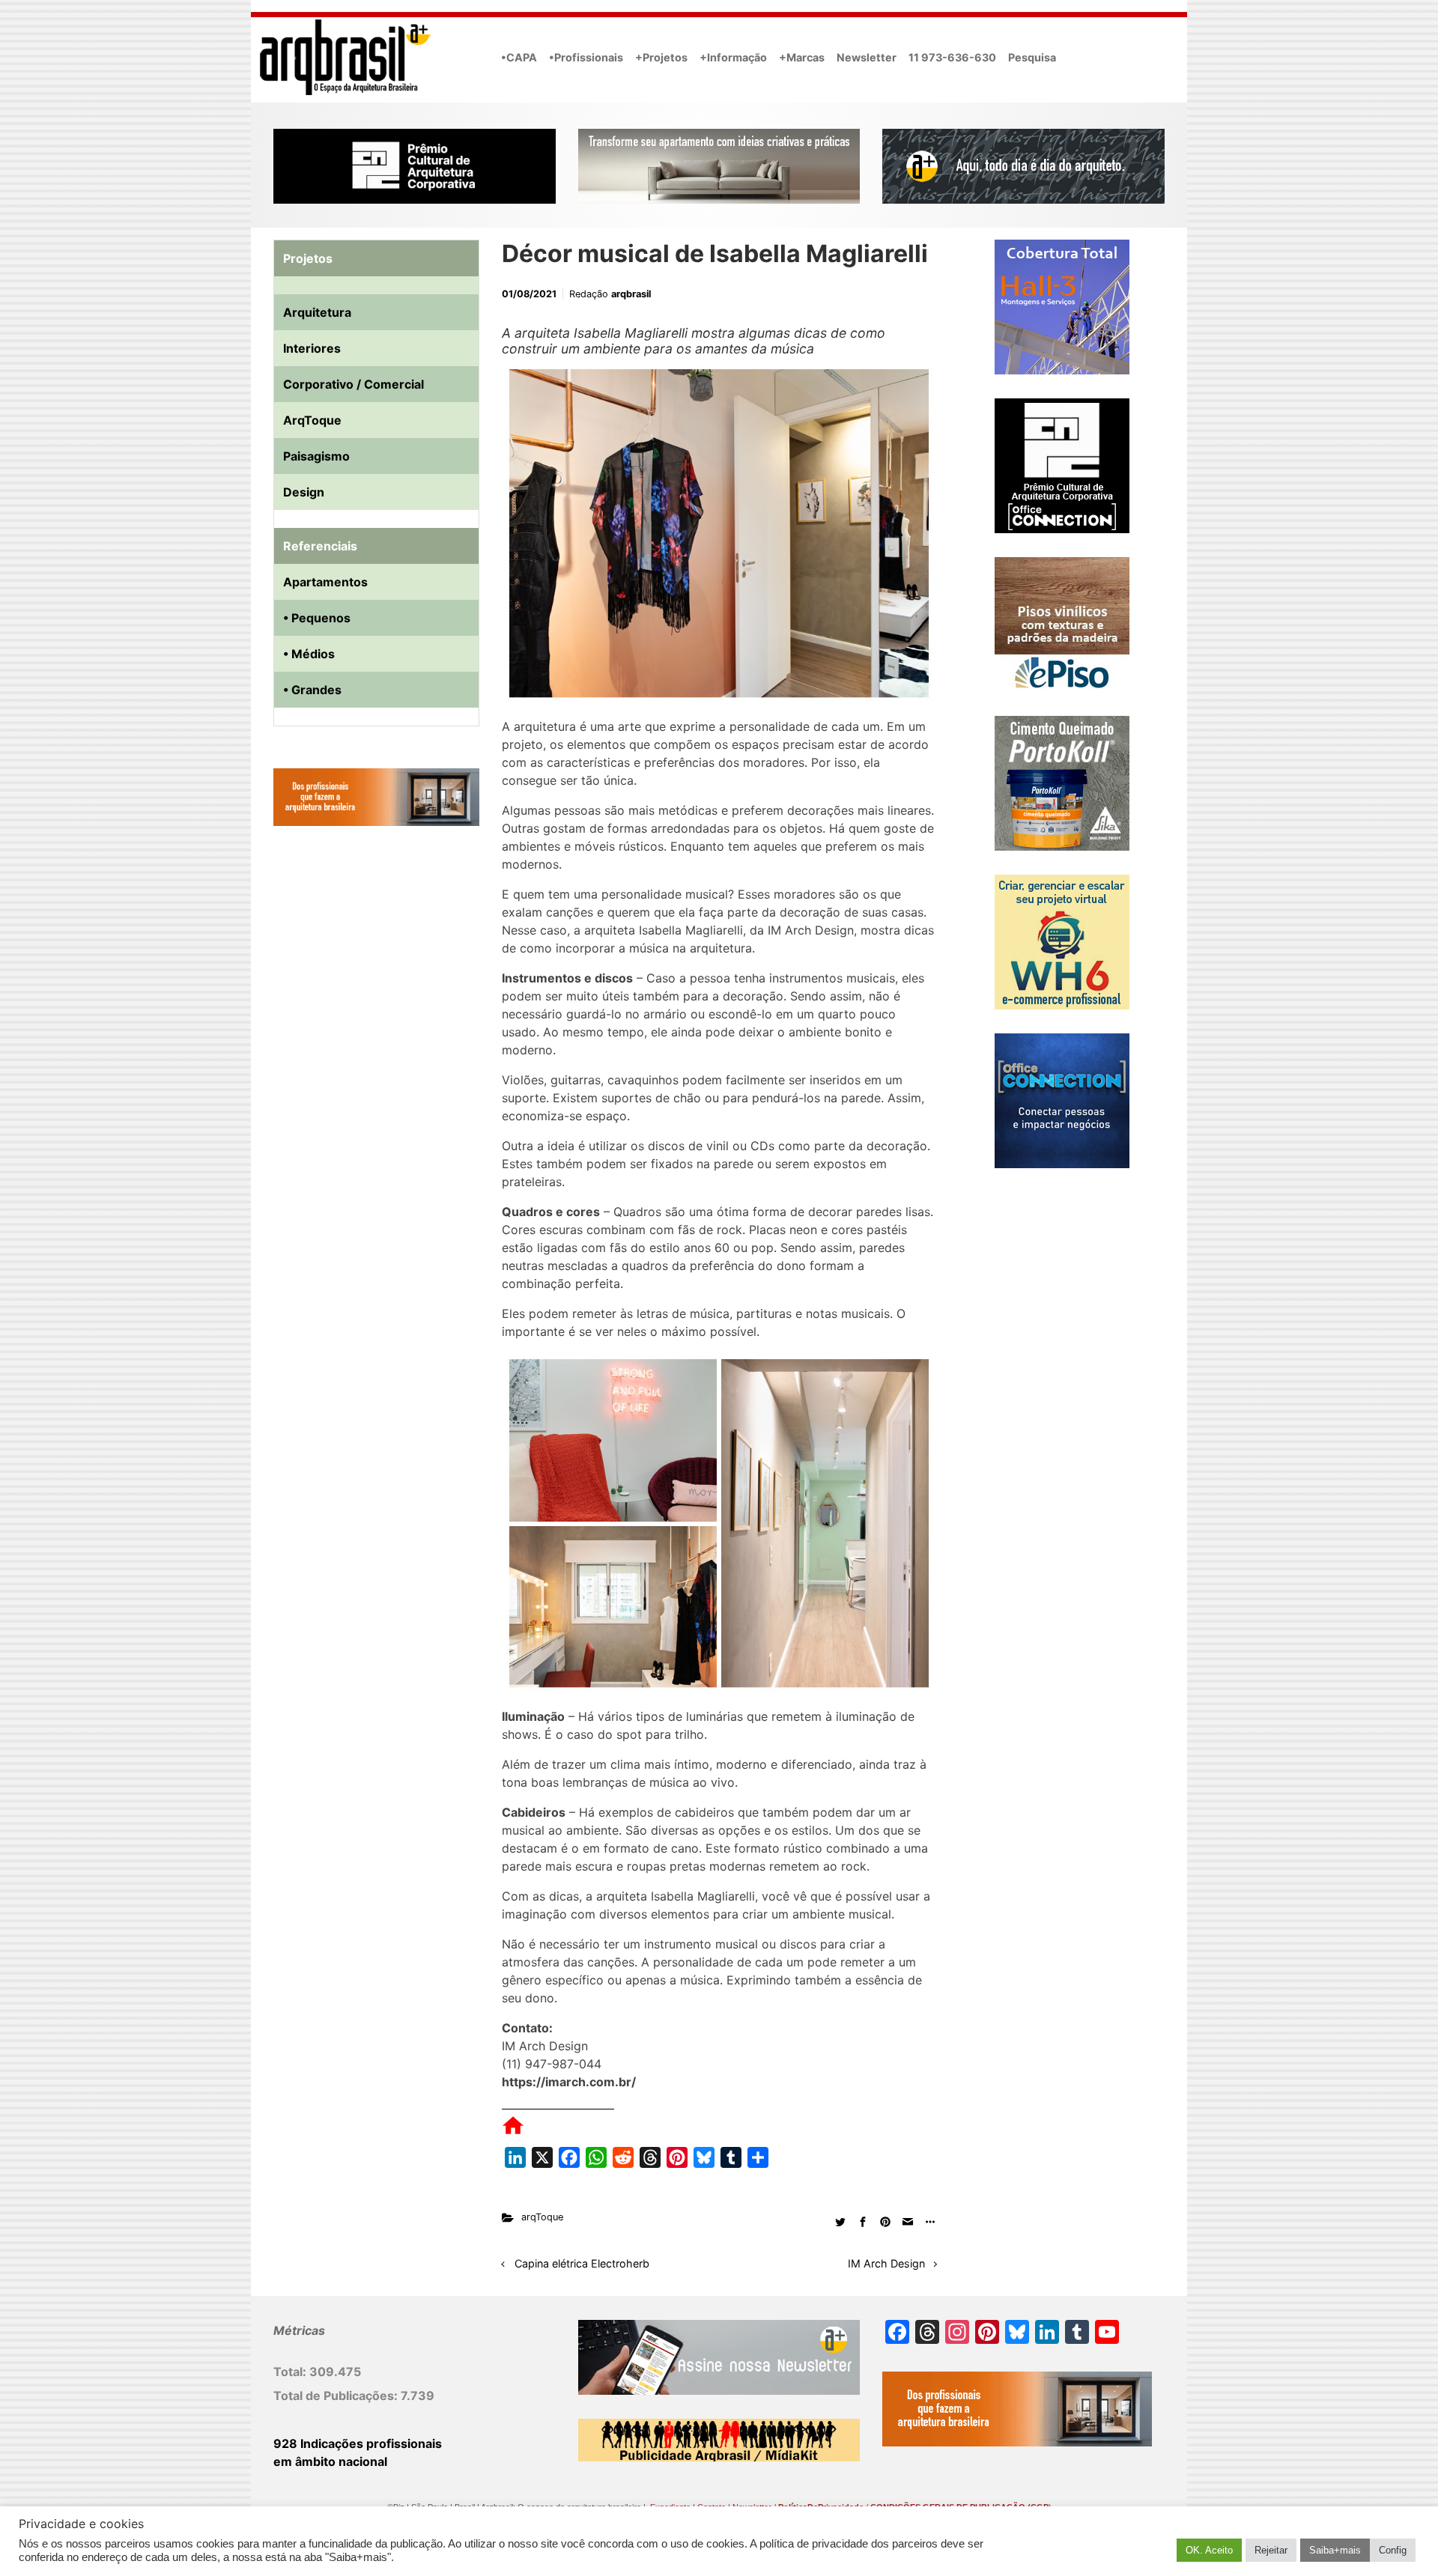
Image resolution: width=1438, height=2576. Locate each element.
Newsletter (867, 57)
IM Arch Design (886, 2263)
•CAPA (519, 57)
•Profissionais (586, 57)
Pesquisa (1032, 57)
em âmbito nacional (330, 2461)
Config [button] (1393, 2550)
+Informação (733, 57)
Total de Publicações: (337, 2396)
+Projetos (661, 57)
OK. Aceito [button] (1209, 2550)
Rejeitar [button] (1271, 2550)
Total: (291, 2372)
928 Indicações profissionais (358, 2443)
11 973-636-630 (952, 57)
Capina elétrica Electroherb (582, 2263)
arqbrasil (631, 294)
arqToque (542, 2217)
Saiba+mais (1335, 2550)
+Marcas (802, 57)
